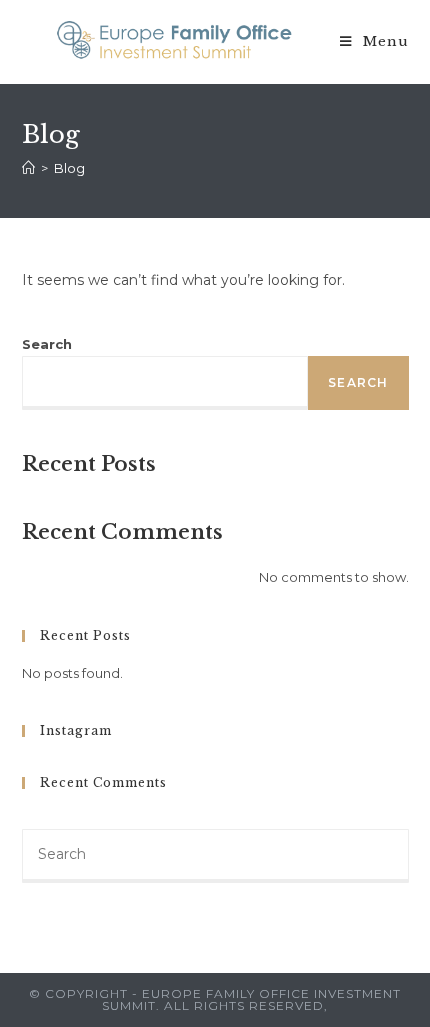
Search (47, 344)
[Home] (28, 168)
